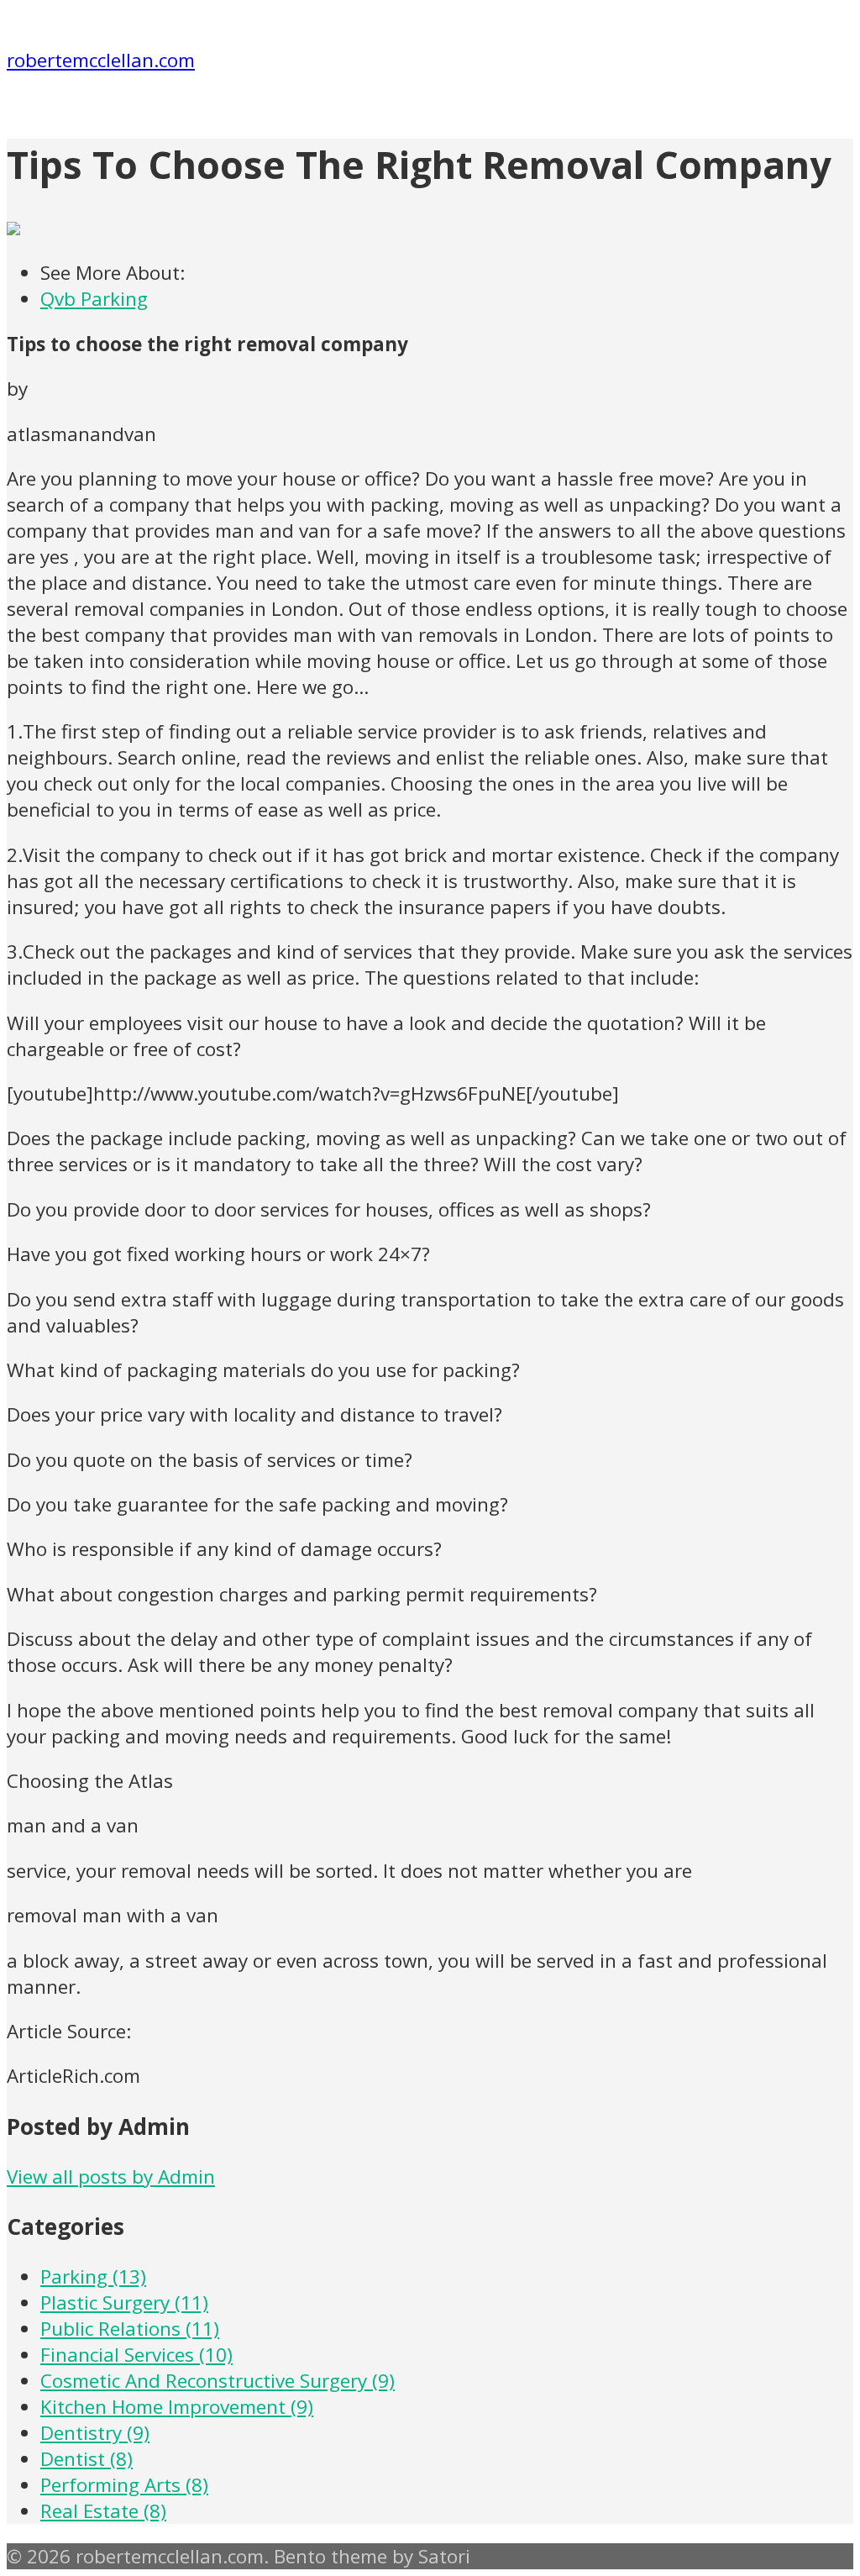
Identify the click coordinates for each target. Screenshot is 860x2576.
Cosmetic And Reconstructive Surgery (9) (218, 2381)
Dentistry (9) (95, 2433)
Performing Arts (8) (124, 2485)
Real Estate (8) (103, 2511)
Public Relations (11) (130, 2329)
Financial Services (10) (136, 2355)
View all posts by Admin (111, 2176)
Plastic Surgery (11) (124, 2303)
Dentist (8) (87, 2459)
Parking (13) (93, 2276)
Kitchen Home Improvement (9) (177, 2407)
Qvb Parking (94, 299)
